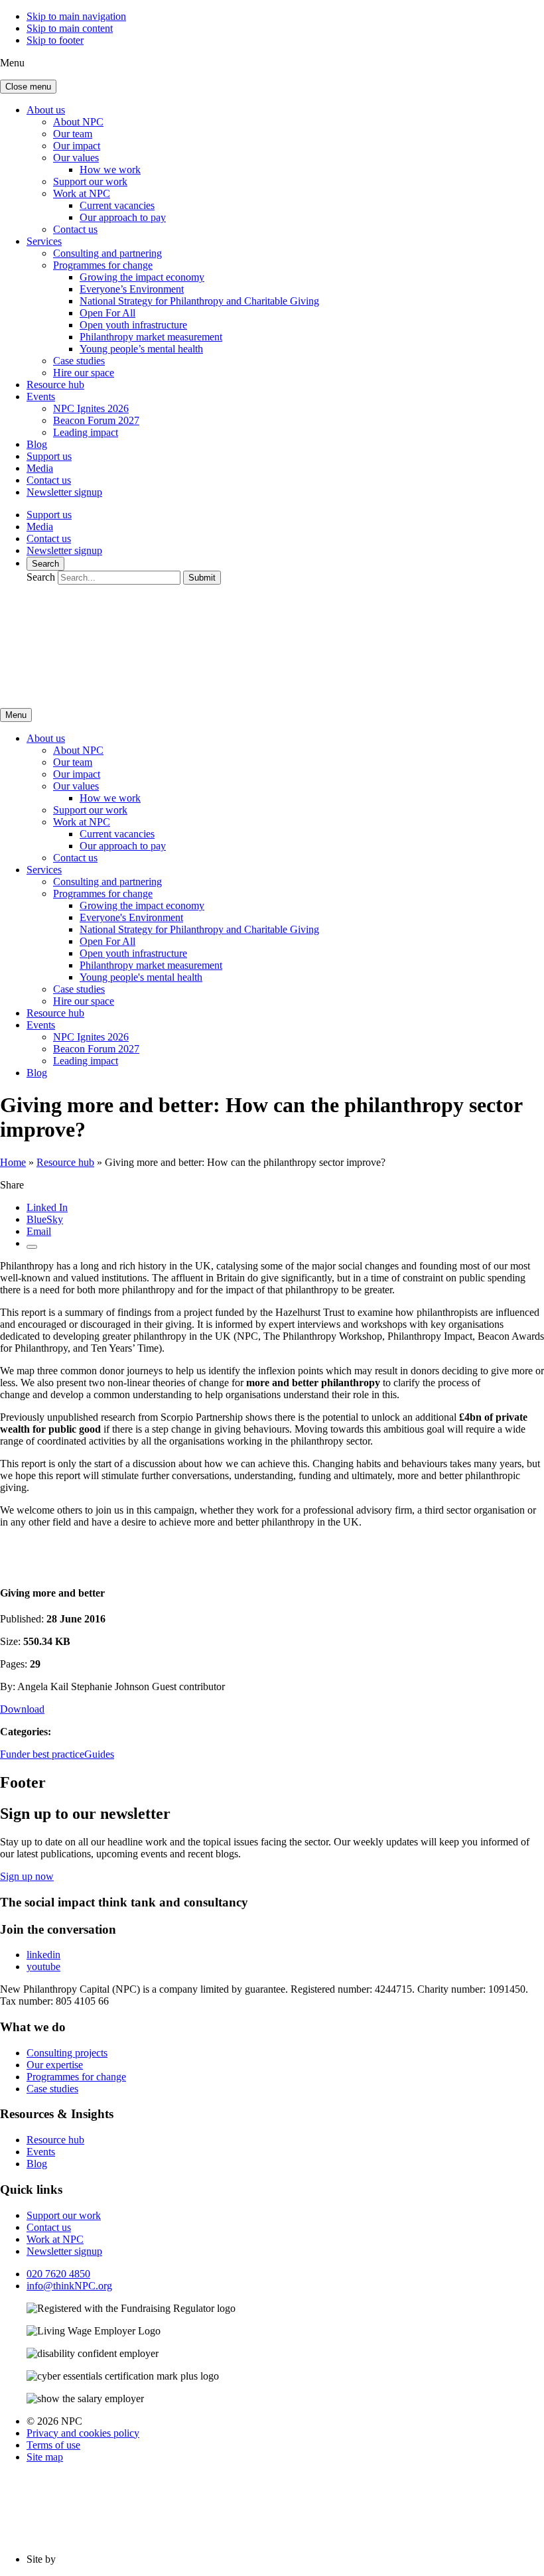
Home (13, 1162)
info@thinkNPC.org (69, 2286)
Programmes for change (103, 265)
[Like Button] (32, 1247)
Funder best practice (42, 1754)
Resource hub (55, 385)
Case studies (79, 361)
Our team (73, 134)
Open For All (107, 313)
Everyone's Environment (131, 917)
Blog (37, 444)
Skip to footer (55, 40)
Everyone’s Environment (132, 289)
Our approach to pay (123, 217)
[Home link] (126, 691)
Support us (49, 456)
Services (44, 241)
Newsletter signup (64, 492)
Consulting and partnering (107, 253)
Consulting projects (67, 2053)
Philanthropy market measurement (151, 337)
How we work (110, 170)
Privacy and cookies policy (83, 2433)
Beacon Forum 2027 (96, 420)
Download (22, 1709)
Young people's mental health (141, 977)
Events (41, 396)
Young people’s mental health (141, 349)
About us (46, 110)
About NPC (78, 122)
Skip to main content (70, 28)
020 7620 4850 (58, 2274)
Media (40, 468)
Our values (76, 158)
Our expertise (55, 2065)
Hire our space (84, 373)
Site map (45, 2457)
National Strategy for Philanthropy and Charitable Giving (199, 301)
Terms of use (53, 2445)
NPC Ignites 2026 (91, 408)
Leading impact (86, 432)
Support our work (90, 181)
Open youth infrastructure (133, 325)
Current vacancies (117, 205)
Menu (16, 715)
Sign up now (27, 1876)
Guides (99, 1754)
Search (45, 564)
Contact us (75, 229)
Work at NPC (82, 193)
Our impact (77, 146)
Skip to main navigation (76, 16)
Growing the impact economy (142, 277)
